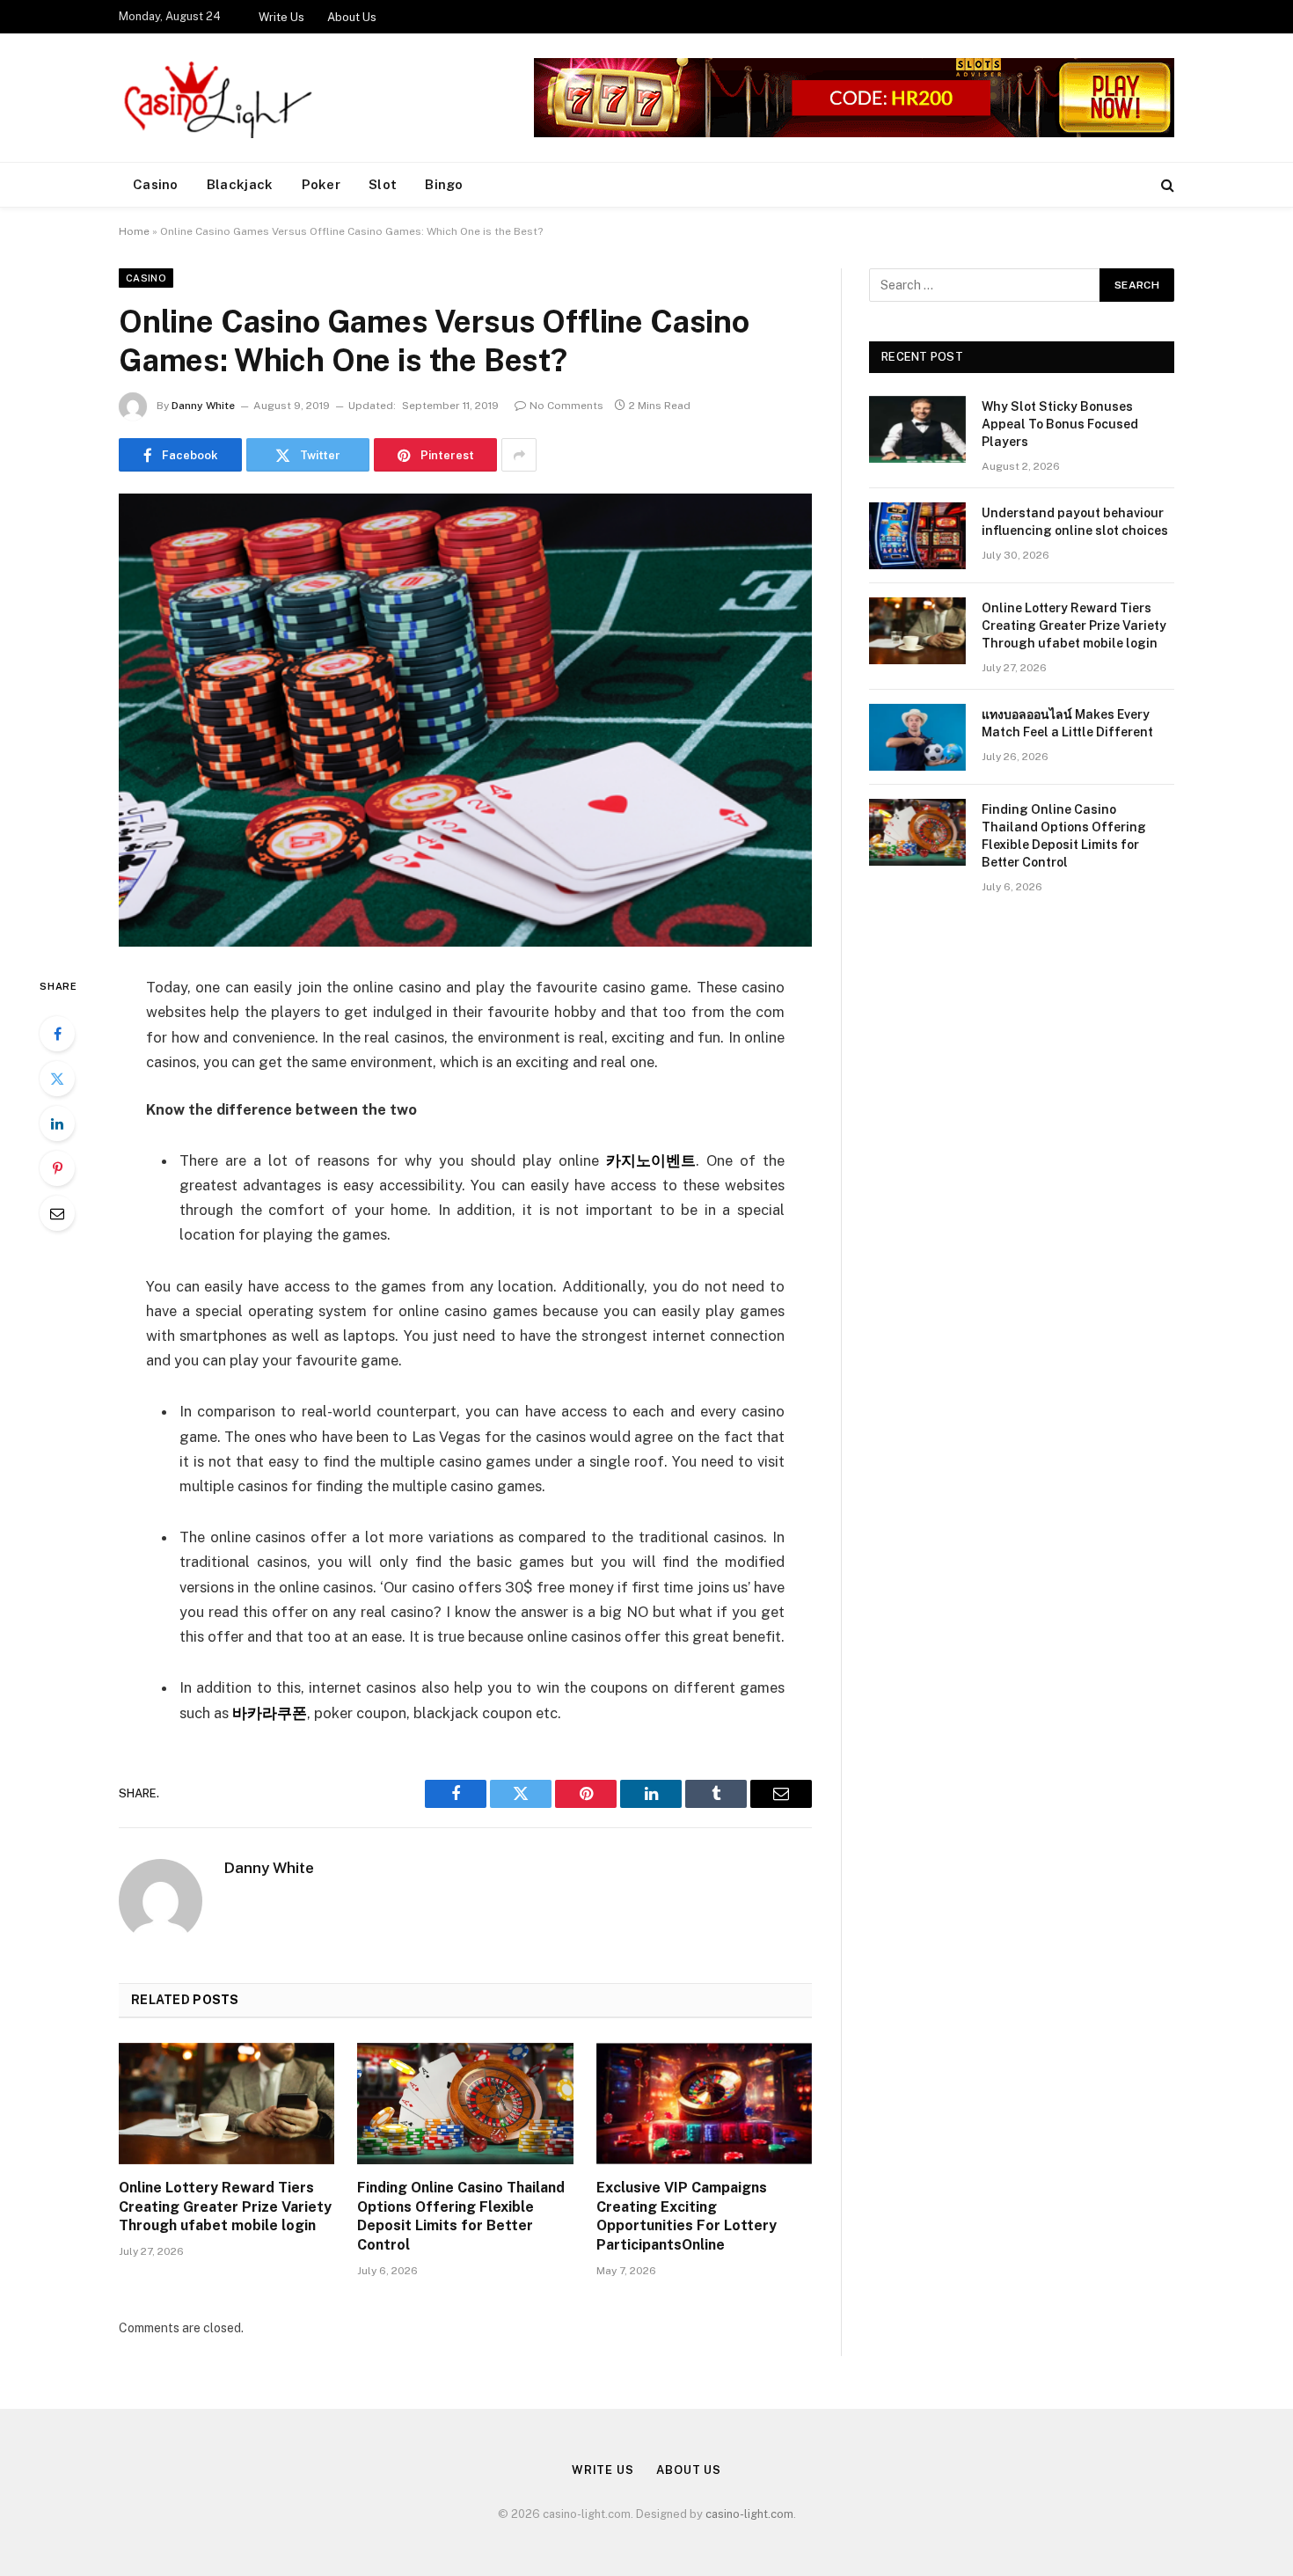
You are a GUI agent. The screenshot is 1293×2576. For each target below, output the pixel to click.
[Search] (1166, 185)
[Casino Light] (215, 98)
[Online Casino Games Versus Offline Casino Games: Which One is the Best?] (465, 720)
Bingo (444, 184)
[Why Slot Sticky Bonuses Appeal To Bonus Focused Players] (917, 429)
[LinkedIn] (57, 1123)
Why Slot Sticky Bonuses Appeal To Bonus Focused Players (1060, 424)
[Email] (57, 1213)
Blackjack (240, 184)
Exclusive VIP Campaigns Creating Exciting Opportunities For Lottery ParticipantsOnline (687, 2216)
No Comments (566, 406)
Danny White (203, 406)
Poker (321, 184)
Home (134, 231)
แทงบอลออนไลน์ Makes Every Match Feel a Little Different (1067, 723)
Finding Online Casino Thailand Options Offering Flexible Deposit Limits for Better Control (461, 2216)
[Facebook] (57, 1034)
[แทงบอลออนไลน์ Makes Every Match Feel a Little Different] (917, 737)
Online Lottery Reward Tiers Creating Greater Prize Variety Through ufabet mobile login (225, 2207)
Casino (156, 184)
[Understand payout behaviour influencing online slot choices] (917, 536)
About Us (352, 17)
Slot (383, 184)
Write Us (281, 17)
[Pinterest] (57, 1168)
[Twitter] (57, 1079)
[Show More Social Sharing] (519, 455)
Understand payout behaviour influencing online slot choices (1075, 522)
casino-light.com (749, 2514)
